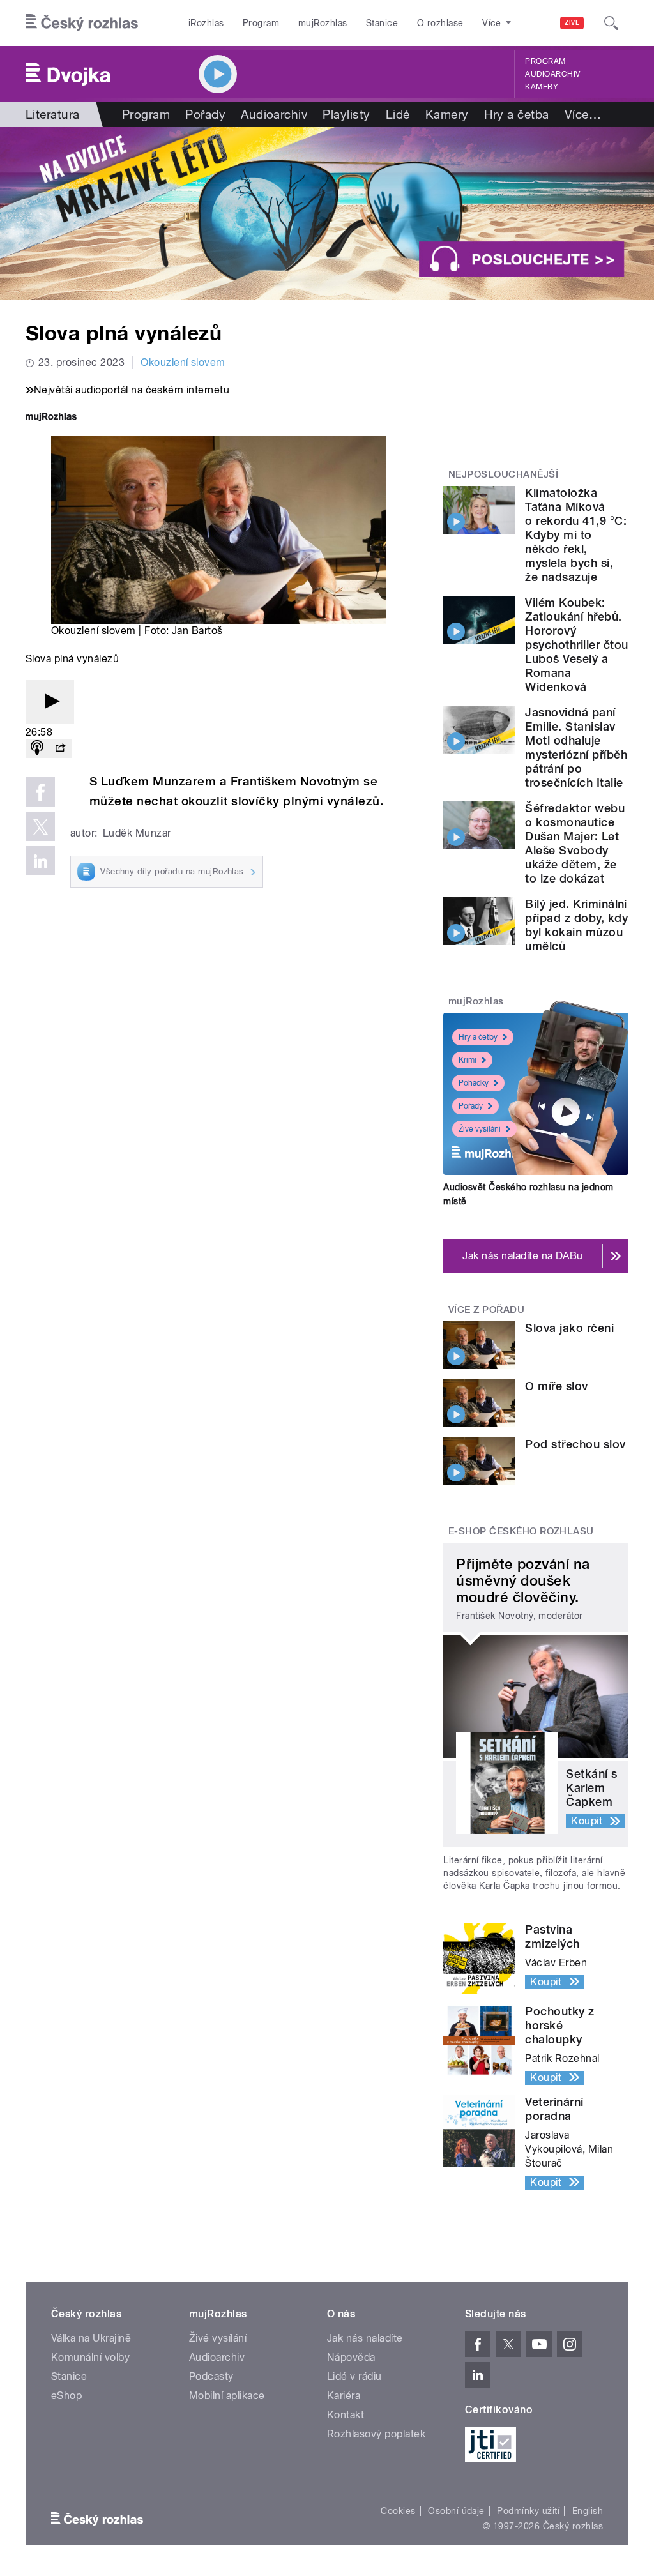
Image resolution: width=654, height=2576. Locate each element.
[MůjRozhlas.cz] (51, 418)
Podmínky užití (528, 2511)
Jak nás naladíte (365, 2338)
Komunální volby (90, 2357)
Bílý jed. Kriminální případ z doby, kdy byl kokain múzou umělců (576, 925)
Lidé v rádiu (354, 2376)
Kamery (542, 87)
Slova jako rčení (569, 1328)
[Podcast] (37, 749)
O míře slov (556, 1386)
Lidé (398, 114)
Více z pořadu (486, 1310)
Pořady (205, 114)
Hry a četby (478, 1037)
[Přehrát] (50, 702)
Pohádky (474, 1083)
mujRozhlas (323, 23)
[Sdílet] (60, 749)
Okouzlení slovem (183, 362)
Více (583, 114)
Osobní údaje (456, 2511)
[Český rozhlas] (82, 23)
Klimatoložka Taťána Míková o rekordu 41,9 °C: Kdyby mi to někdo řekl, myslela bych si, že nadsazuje (576, 535)
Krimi (468, 1060)
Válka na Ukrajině (91, 2338)
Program (261, 23)
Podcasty (211, 2376)
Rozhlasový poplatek (376, 2434)
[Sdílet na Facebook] (40, 792)
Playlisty (346, 114)
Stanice (382, 23)
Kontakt (346, 2415)
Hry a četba (517, 114)
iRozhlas (206, 23)
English (588, 2511)
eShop (66, 2396)
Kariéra (344, 2396)
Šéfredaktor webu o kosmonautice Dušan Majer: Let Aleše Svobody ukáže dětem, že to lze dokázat (575, 843)
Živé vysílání (480, 1129)
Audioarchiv (552, 74)
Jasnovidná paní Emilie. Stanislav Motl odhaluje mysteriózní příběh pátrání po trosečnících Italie (576, 747)
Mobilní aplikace (227, 2396)
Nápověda (351, 2357)
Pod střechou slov (575, 1444)
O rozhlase (440, 23)
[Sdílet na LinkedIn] (40, 861)
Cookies (398, 2511)
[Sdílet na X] (40, 826)
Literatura (53, 114)
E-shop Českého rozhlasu (521, 1531)
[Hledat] (611, 23)
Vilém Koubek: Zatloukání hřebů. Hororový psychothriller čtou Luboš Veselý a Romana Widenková (576, 645)
